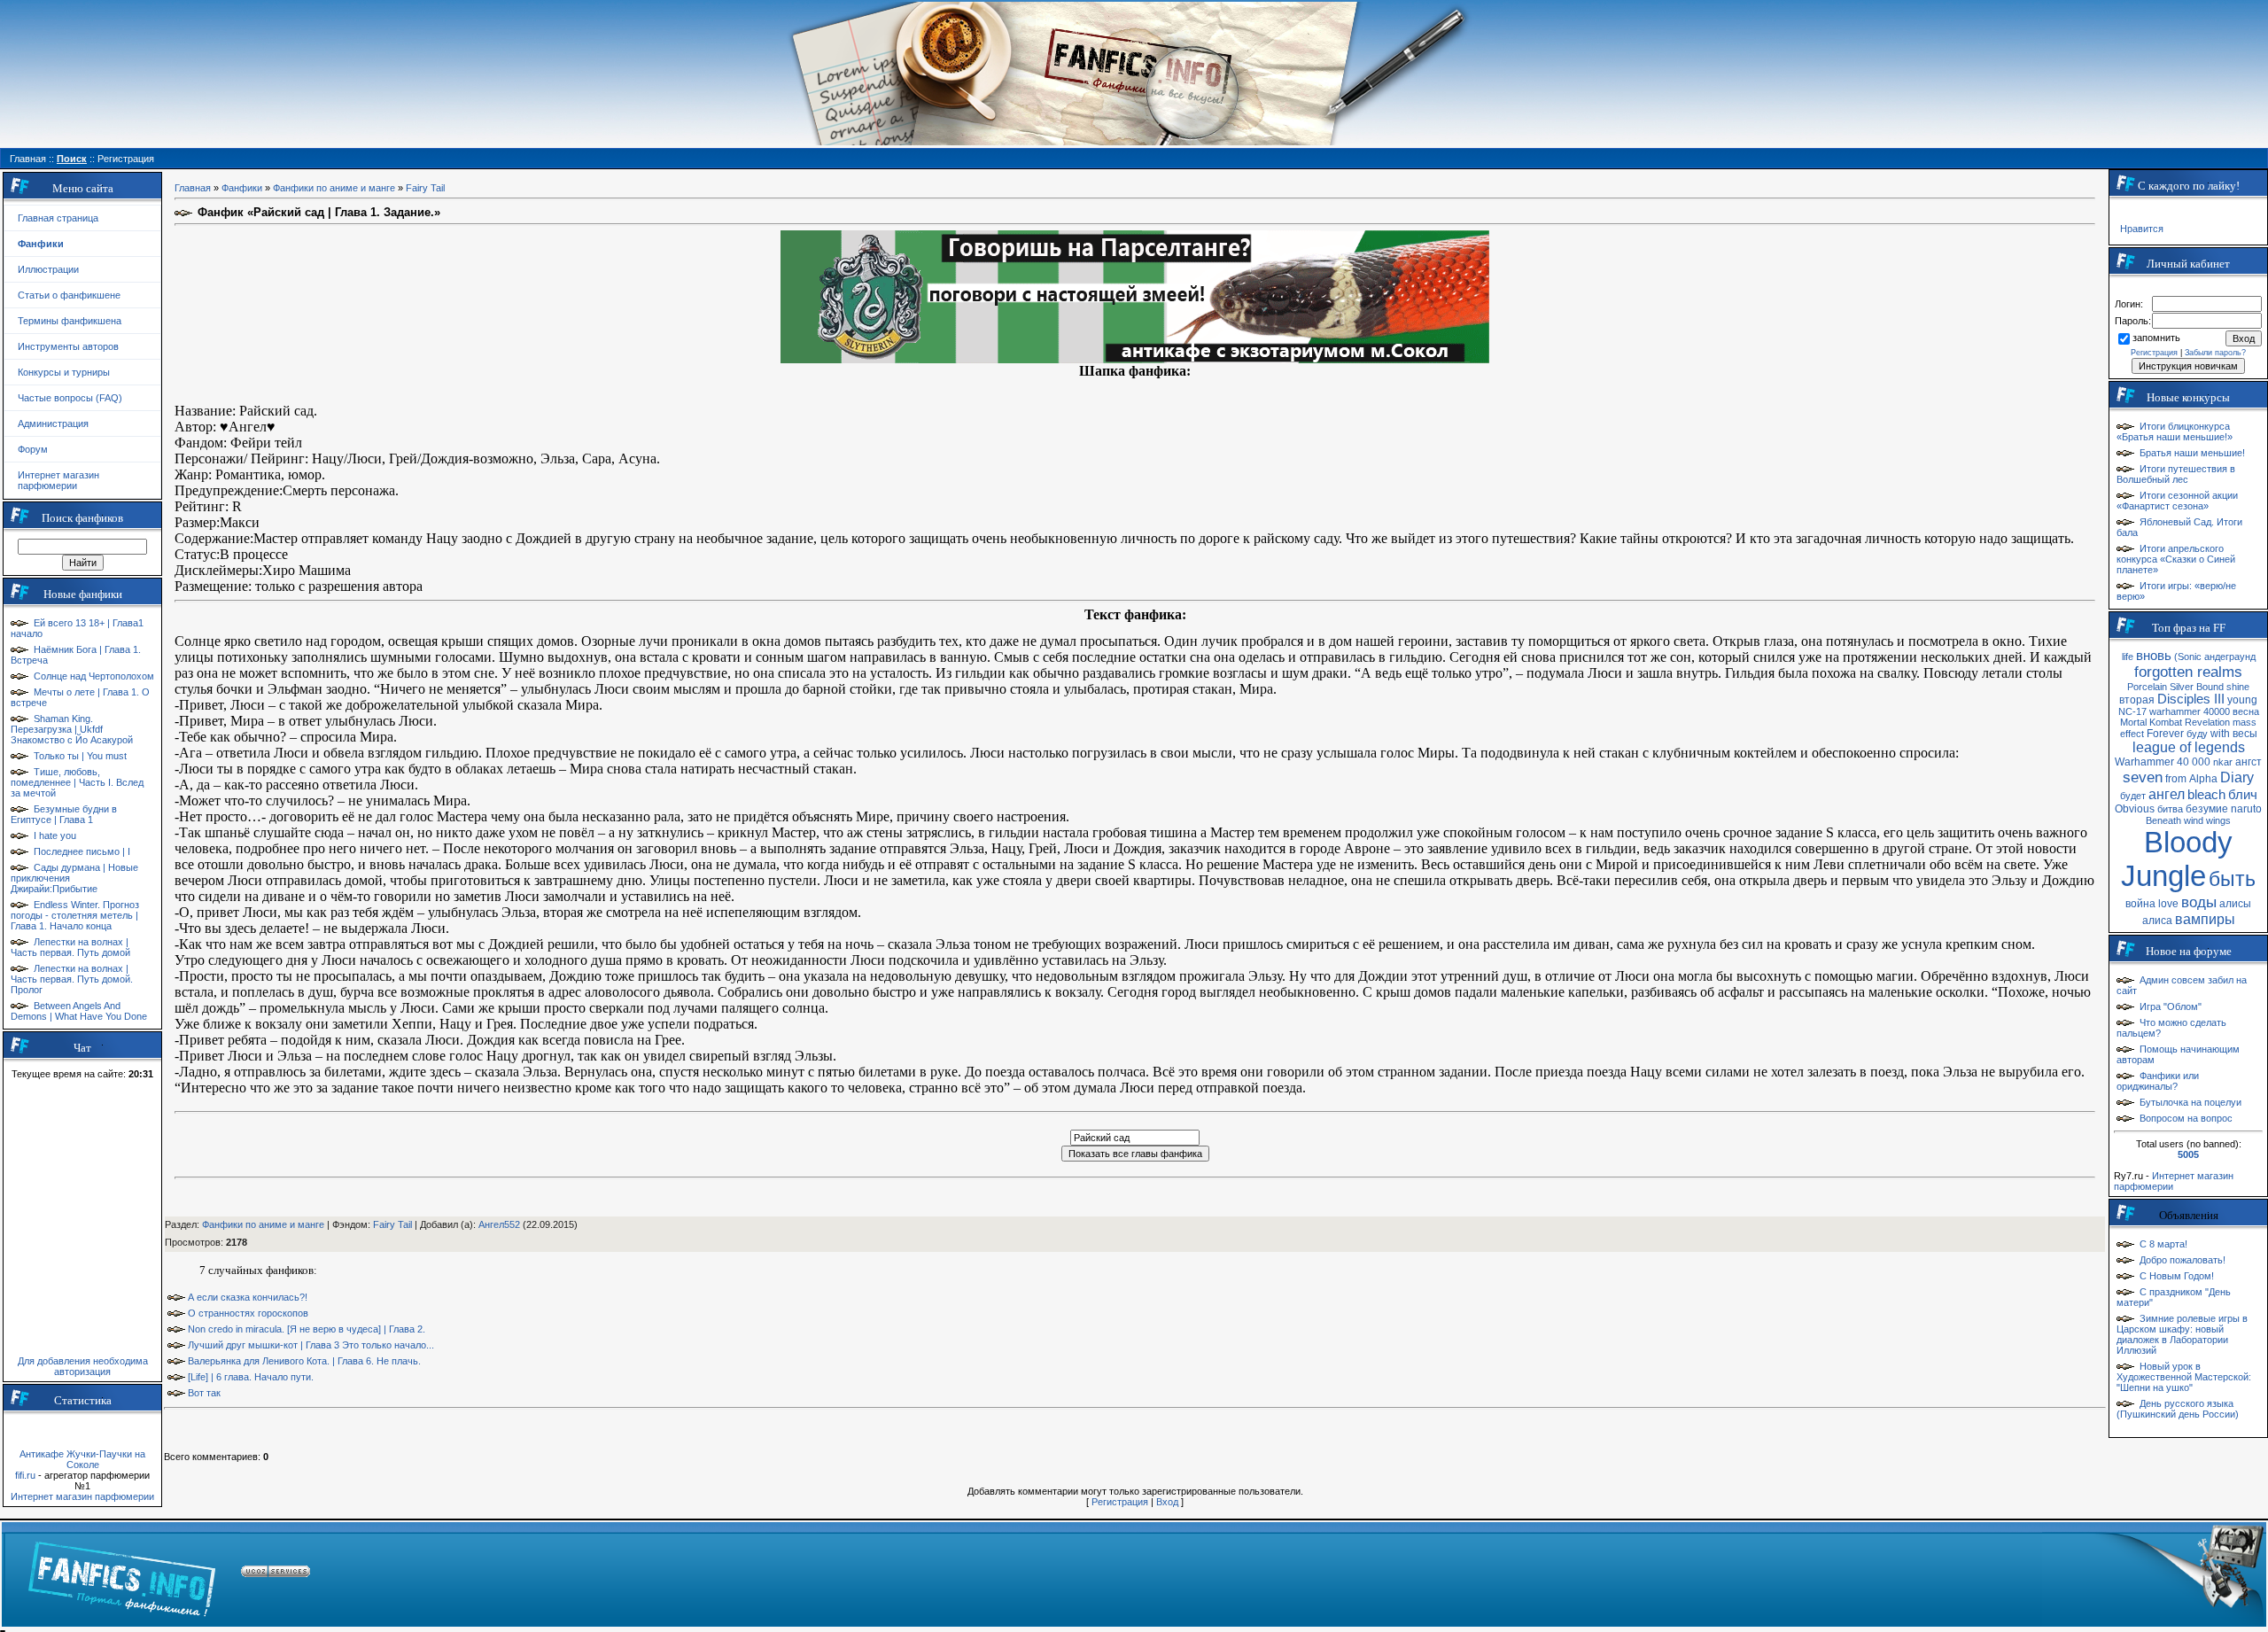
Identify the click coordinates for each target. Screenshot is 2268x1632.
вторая (2137, 700)
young (2242, 700)
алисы (2235, 904)
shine (2238, 687)
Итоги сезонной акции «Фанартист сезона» (2177, 501)
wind (2194, 820)
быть (2232, 879)
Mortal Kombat (2151, 722)
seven (2143, 777)
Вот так (204, 1393)
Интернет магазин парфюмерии (58, 480)
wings (2218, 820)
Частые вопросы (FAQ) (70, 398)
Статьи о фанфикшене (69, 295)
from (2176, 779)
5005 (2188, 1154)
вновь (2154, 656)
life (2128, 657)
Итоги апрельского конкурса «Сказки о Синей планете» (2176, 559)
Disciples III (2191, 699)
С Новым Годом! (2177, 1276)
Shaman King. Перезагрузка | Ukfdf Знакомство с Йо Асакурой (72, 729)
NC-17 (2132, 711)
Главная (193, 188)
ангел (2167, 794)
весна (2246, 711)
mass (2245, 722)
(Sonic (2188, 657)
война (2140, 904)
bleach (2206, 795)
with (2220, 734)
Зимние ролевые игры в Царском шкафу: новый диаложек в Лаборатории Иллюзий (2182, 1334)
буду (2197, 734)
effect (2132, 734)
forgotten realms (2188, 672)
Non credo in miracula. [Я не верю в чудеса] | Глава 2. (307, 1329)
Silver (2182, 687)
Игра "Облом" (2171, 1006)
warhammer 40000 (2190, 711)
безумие (2207, 809)
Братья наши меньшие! (2192, 453)
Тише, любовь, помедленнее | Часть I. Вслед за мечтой (77, 782)
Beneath (2163, 820)
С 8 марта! (2163, 1244)
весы (2245, 734)
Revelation (2207, 722)
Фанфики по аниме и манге (334, 188)
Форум (33, 449)
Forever (2165, 734)
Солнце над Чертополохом (94, 676)
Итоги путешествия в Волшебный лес (2176, 474)
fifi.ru (25, 1475)
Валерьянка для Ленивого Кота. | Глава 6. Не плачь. (304, 1361)
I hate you (55, 835)
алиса (2157, 921)
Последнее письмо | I (82, 851)
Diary (2237, 777)
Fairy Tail (425, 188)
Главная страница (58, 218)
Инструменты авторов (68, 346)
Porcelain (2147, 687)
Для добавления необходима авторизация (83, 1366)
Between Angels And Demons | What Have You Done (79, 1011)
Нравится (2142, 229)
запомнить (2156, 338)
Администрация (53, 424)
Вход (1167, 1502)
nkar (2223, 762)
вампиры (2205, 919)
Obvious (2135, 809)
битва (2170, 809)
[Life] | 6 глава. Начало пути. (251, 1377)
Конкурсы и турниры (64, 372)
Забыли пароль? (2215, 353)
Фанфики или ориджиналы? (2158, 1081)
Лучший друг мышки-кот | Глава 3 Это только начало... (311, 1345)
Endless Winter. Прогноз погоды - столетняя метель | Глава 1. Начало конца (75, 915)
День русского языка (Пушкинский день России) (2178, 1409)
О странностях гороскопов (248, 1313)
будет (2133, 796)
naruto (2246, 809)
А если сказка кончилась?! (248, 1297)
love (2168, 904)
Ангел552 (499, 1224)
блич (2243, 795)
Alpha (2203, 779)
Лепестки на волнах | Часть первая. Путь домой (70, 947)
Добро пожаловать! (2183, 1260)
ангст (2249, 762)
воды (2199, 902)
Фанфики (242, 188)
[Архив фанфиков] (2153, 1574)
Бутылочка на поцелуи (2190, 1102)
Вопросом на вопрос (2186, 1118)
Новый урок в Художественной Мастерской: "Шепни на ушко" (2184, 1377)
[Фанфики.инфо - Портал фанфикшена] (122, 1574)
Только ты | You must (80, 756)
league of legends (2189, 747)
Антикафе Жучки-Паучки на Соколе (82, 1459)
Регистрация (1120, 1502)
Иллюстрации (48, 269)
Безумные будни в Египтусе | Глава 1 (64, 814)
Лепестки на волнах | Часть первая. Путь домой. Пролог (72, 979)
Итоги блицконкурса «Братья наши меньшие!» (2175, 431)
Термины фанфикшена (70, 321)
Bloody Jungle (2177, 859)
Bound (2210, 687)
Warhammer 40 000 (2163, 762)
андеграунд (2230, 657)
